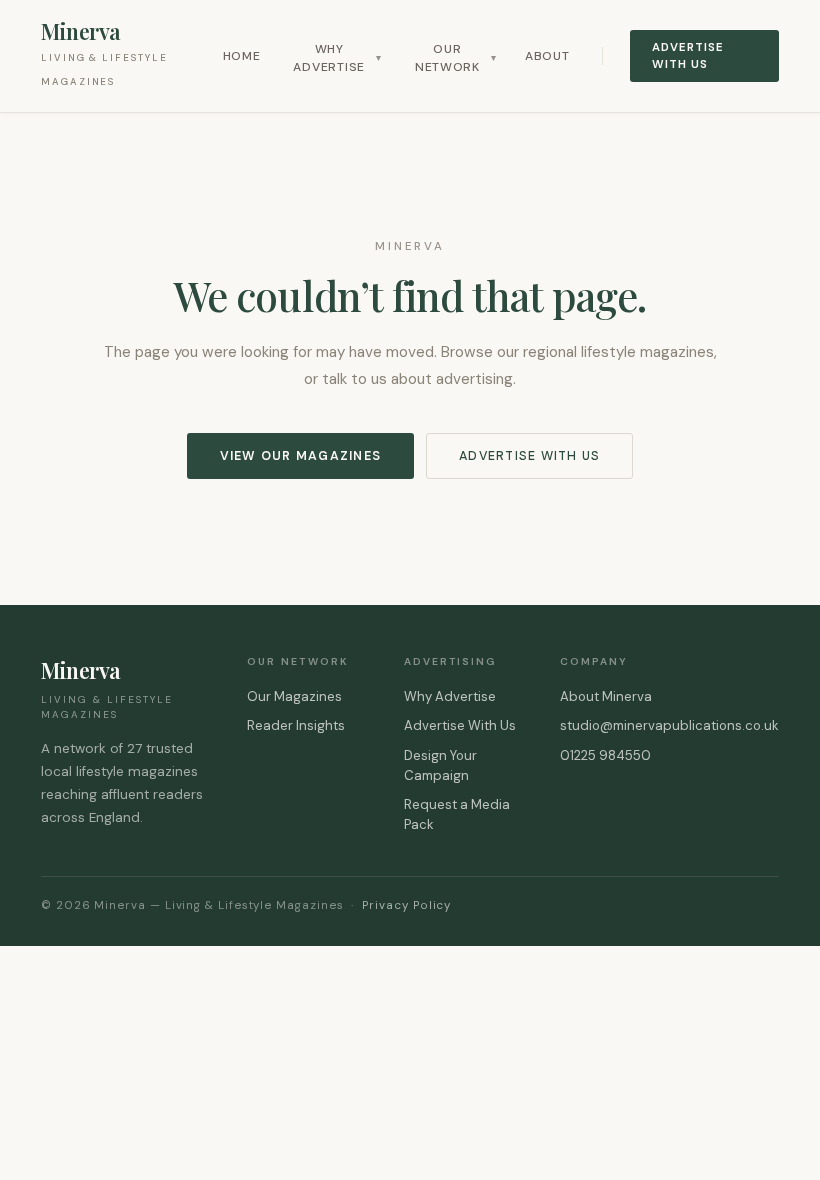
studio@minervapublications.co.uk (669, 725)
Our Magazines (294, 696)
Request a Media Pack (457, 814)
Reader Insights (296, 725)
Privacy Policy (406, 905)
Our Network (456, 58)
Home (242, 56)
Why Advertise (337, 58)
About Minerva (606, 696)
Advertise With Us (687, 56)
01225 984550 (605, 755)
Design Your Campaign (440, 765)
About (547, 56)
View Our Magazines (300, 456)
